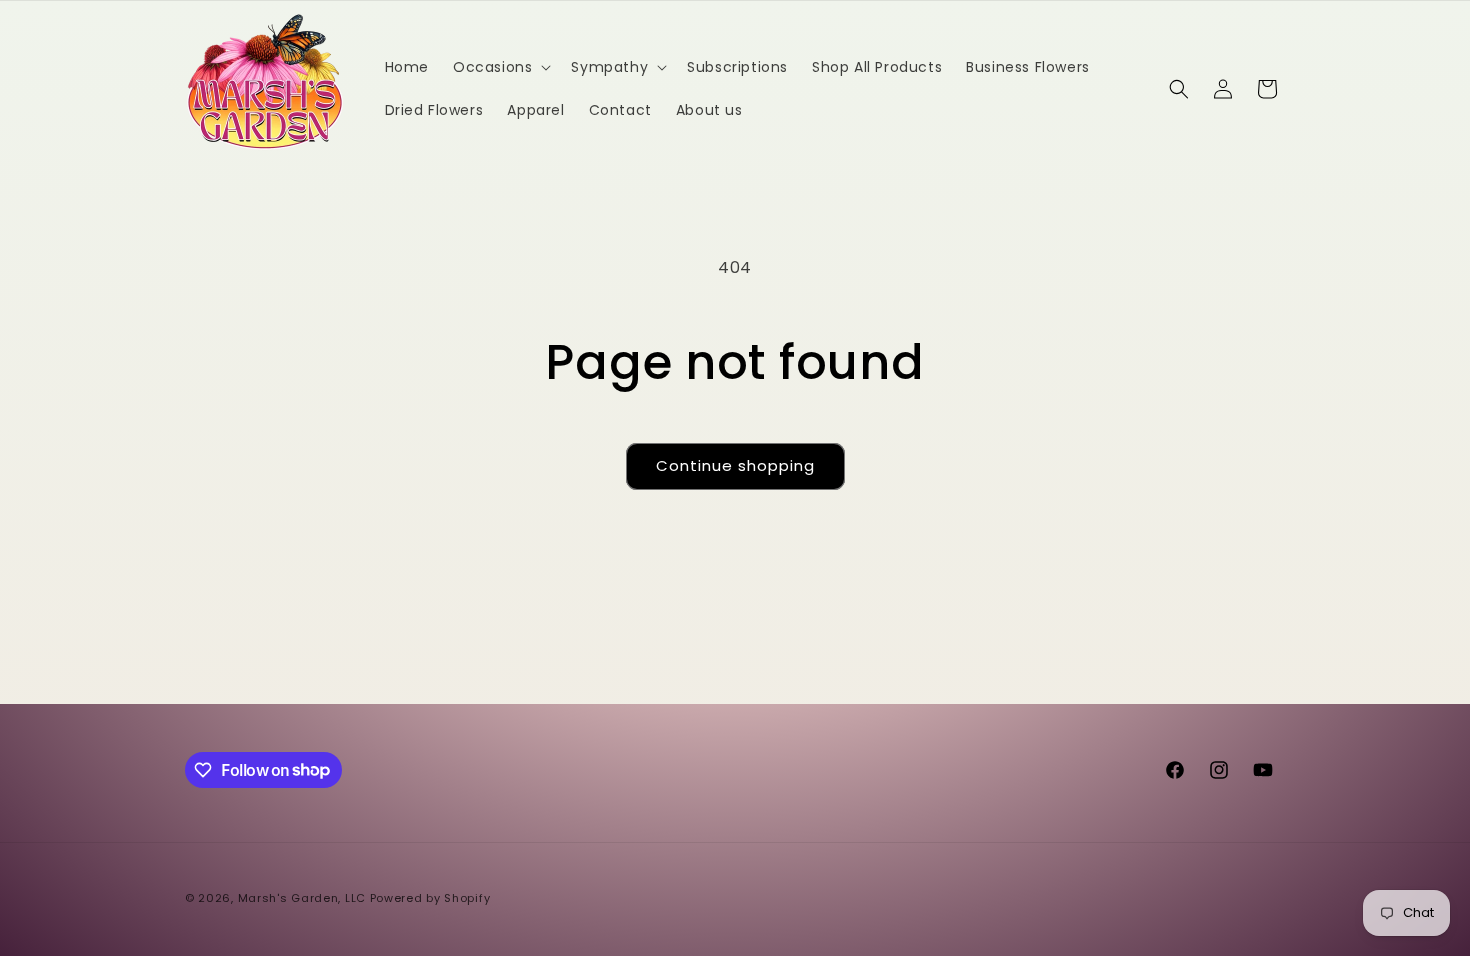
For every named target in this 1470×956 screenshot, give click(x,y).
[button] (500, 67)
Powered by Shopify (430, 898)
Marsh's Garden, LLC (302, 898)
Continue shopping (735, 465)
